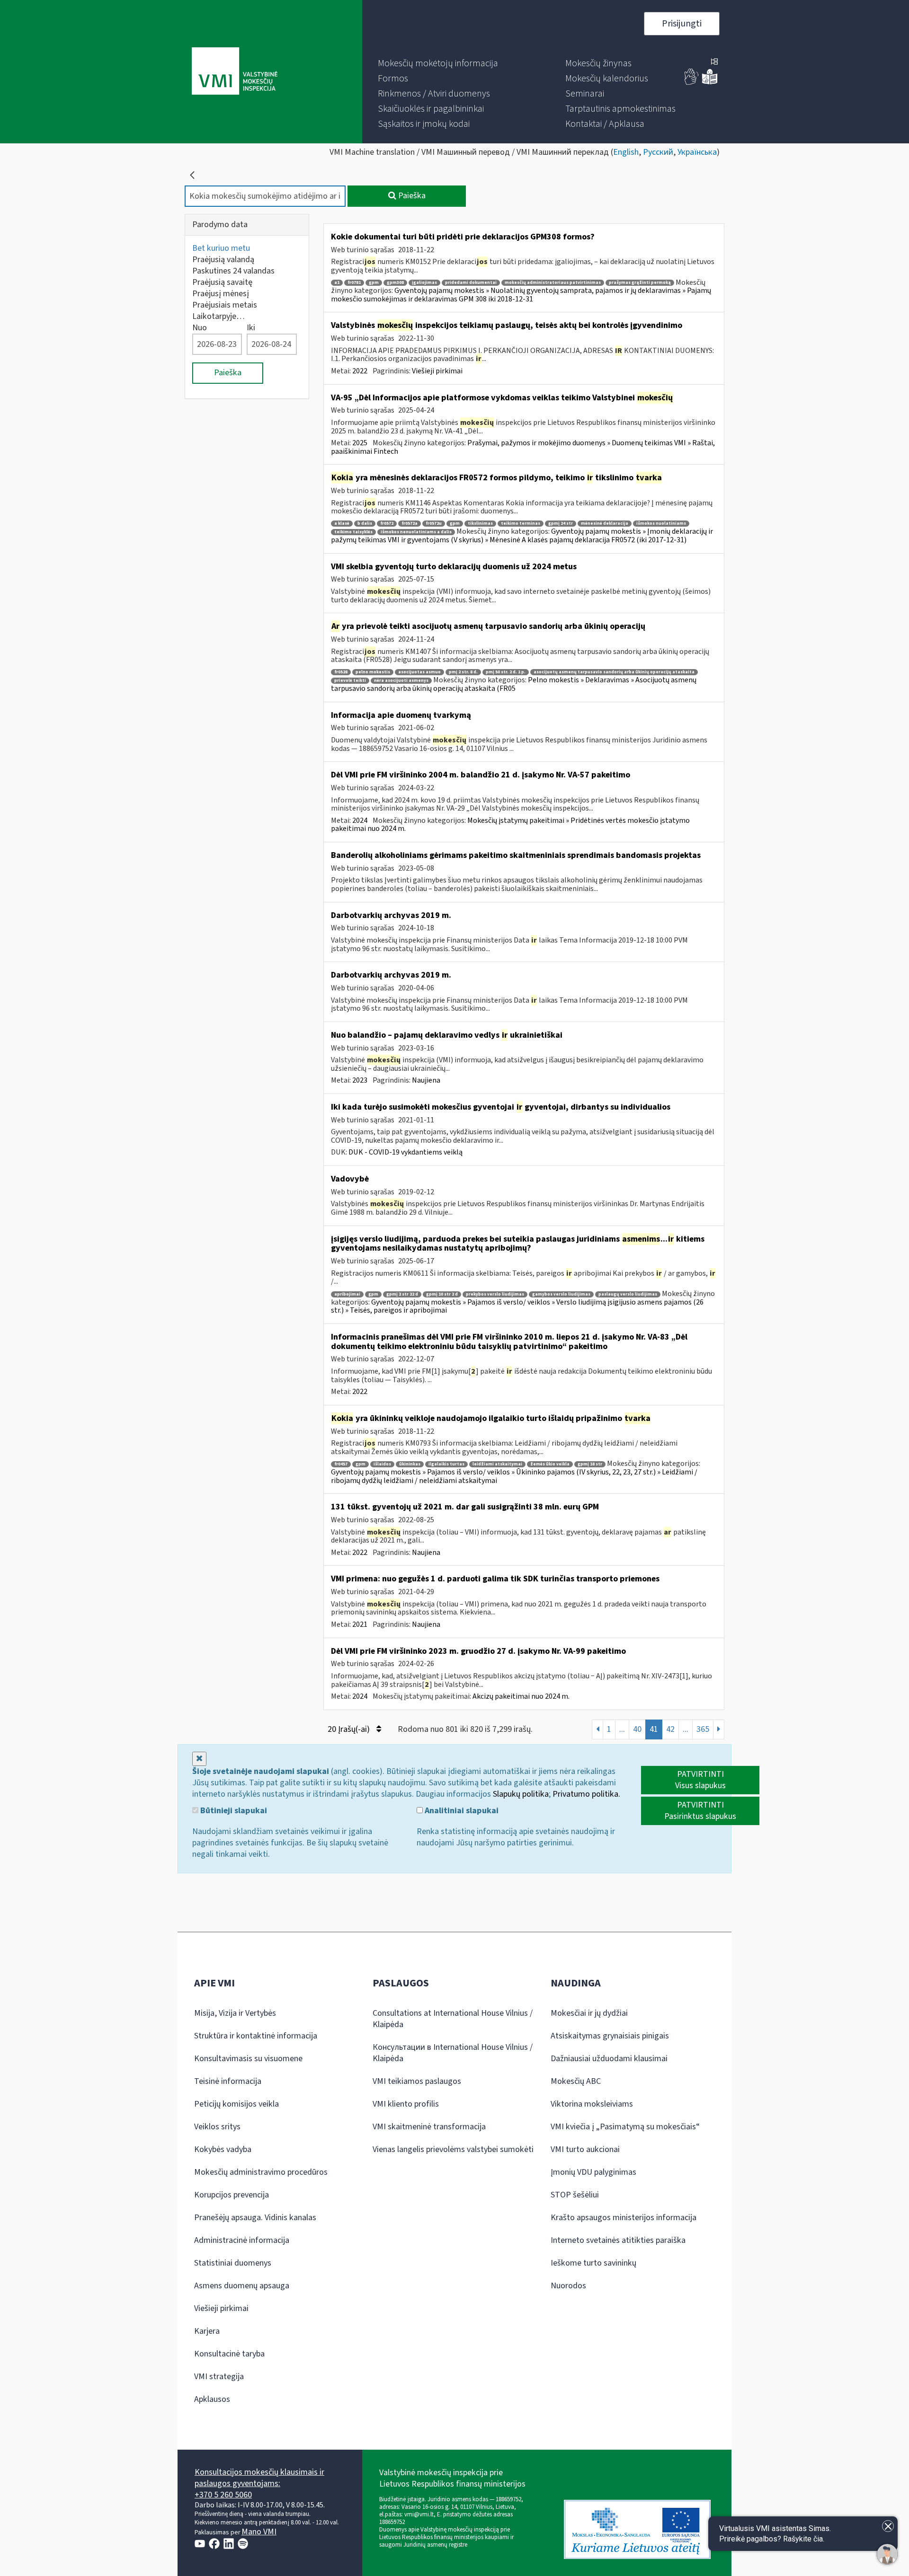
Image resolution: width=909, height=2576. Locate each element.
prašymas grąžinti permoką (640, 283)
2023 (360, 1080)
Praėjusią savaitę (222, 282)
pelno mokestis (373, 672)
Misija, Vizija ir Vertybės (235, 2013)
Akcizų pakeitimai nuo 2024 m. (521, 1696)
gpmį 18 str (590, 1464)
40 (637, 1729)
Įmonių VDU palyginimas (593, 2172)
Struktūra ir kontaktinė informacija (256, 2036)
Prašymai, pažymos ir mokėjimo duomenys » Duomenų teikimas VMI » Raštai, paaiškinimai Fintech (523, 447)
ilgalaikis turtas (446, 1464)
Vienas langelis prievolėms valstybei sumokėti (453, 2149)
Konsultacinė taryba (229, 2354)
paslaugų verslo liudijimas (628, 1294)
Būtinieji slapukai (233, 1811)
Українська (697, 152)
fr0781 (354, 283)
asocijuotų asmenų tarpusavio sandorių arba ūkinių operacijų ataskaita (614, 672)
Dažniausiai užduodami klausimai (609, 2059)
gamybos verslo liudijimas (561, 1294)
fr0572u (434, 524)
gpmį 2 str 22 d (402, 1294)
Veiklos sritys (217, 2127)
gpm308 (395, 283)
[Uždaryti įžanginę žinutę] (888, 2526)
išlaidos (382, 1464)
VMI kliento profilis (406, 2104)
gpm (374, 283)
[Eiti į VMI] (235, 72)
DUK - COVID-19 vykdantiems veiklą (405, 1152)
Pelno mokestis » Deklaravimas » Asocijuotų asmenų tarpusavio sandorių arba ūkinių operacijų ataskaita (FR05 (514, 684)
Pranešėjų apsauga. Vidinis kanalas (255, 2218)
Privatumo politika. (586, 1794)
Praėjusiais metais (225, 305)
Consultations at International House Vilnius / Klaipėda (453, 2019)
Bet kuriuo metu (221, 248)
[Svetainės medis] (714, 62)
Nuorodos (568, 2286)
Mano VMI (259, 2532)
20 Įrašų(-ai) (350, 1729)
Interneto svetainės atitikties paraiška (618, 2240)
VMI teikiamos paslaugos (417, 2081)
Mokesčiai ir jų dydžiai (589, 2013)
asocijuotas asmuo (419, 672)
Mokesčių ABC (576, 2081)
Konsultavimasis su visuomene (248, 2059)
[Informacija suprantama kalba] (710, 83)
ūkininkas (410, 1464)
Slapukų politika (521, 1794)
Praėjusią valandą (223, 260)
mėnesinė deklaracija (605, 524)
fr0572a (410, 524)
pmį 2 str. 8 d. (463, 672)
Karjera (207, 2331)
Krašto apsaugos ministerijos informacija (624, 2218)
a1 (337, 283)
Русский (658, 152)
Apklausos (212, 2399)
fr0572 (387, 524)
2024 (360, 820)
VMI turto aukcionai (585, 2149)
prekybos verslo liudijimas (495, 1294)
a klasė (342, 524)
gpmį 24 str (561, 524)
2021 (360, 1624)
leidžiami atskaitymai (497, 1464)
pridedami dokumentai (471, 283)
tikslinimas (480, 524)
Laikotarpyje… (218, 316)
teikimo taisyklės (353, 532)
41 (654, 1729)
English (626, 152)
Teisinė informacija (228, 2081)
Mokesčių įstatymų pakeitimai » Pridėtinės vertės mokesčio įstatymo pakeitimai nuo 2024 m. (510, 825)
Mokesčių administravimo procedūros (261, 2172)
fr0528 (341, 672)
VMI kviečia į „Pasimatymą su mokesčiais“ (625, 2127)
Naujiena (426, 1080)
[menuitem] (438, 63)
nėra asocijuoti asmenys (401, 681)
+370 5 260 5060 (223, 2495)
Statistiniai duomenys (233, 2263)
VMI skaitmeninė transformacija (429, 2127)
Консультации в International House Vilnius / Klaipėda (453, 2053)
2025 (360, 443)
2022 (360, 371)
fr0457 (341, 1464)
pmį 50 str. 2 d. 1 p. (506, 672)
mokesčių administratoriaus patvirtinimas (553, 283)
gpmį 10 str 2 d (442, 1294)
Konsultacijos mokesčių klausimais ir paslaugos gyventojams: (259, 2478)
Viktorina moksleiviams (592, 2104)
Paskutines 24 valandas (233, 271)
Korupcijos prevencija (232, 2195)
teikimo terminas (521, 524)
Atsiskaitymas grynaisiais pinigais (610, 2036)
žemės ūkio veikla (550, 1464)
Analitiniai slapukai (461, 1811)
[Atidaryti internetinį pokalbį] (887, 2554)
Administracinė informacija (242, 2240)
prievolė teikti (350, 681)
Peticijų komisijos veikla (236, 2104)
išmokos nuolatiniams (661, 524)
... (622, 1729)
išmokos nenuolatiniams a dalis (416, 532)
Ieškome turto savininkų (593, 2263)
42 (670, 1729)
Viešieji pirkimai (437, 371)
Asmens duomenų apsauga (242, 2286)
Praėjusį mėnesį (221, 294)
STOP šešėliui (575, 2195)
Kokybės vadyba (223, 2149)
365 (703, 1729)
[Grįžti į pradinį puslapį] (192, 175)
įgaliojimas (424, 283)
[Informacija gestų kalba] (692, 83)
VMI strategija (219, 2377)
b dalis (365, 524)
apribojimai (347, 1294)
